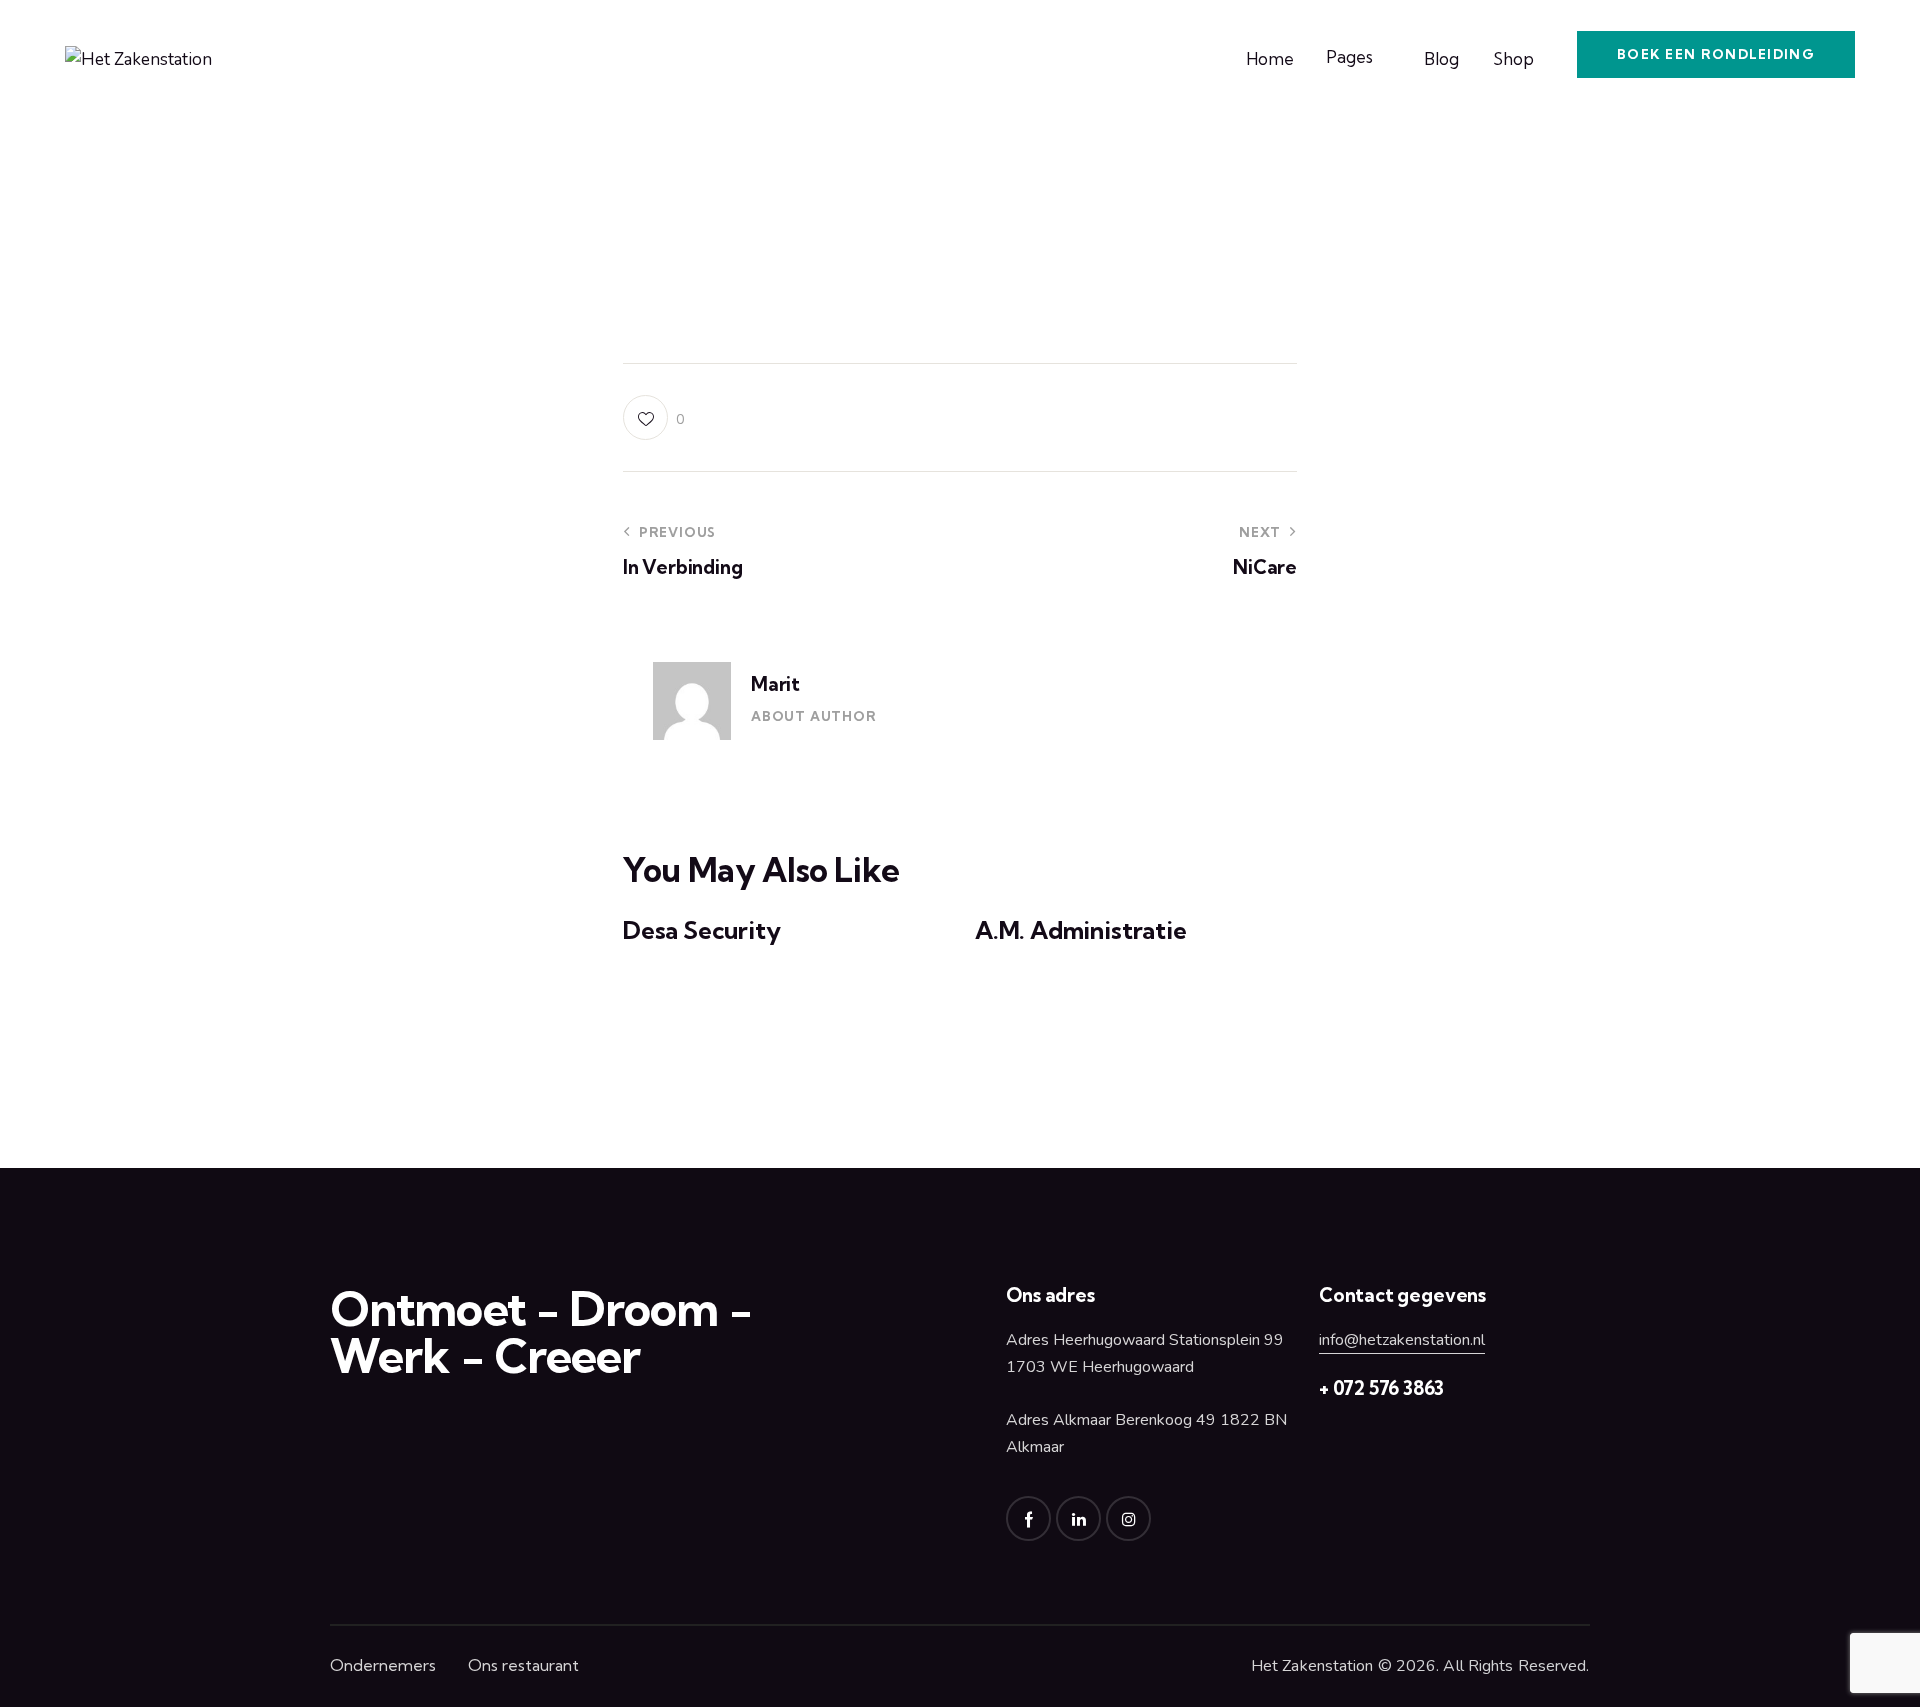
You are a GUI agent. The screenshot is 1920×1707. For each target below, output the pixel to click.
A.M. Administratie (1081, 930)
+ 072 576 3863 (1381, 1388)
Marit (775, 684)
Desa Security (702, 930)
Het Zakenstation (1312, 1666)
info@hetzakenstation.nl (1402, 1340)
